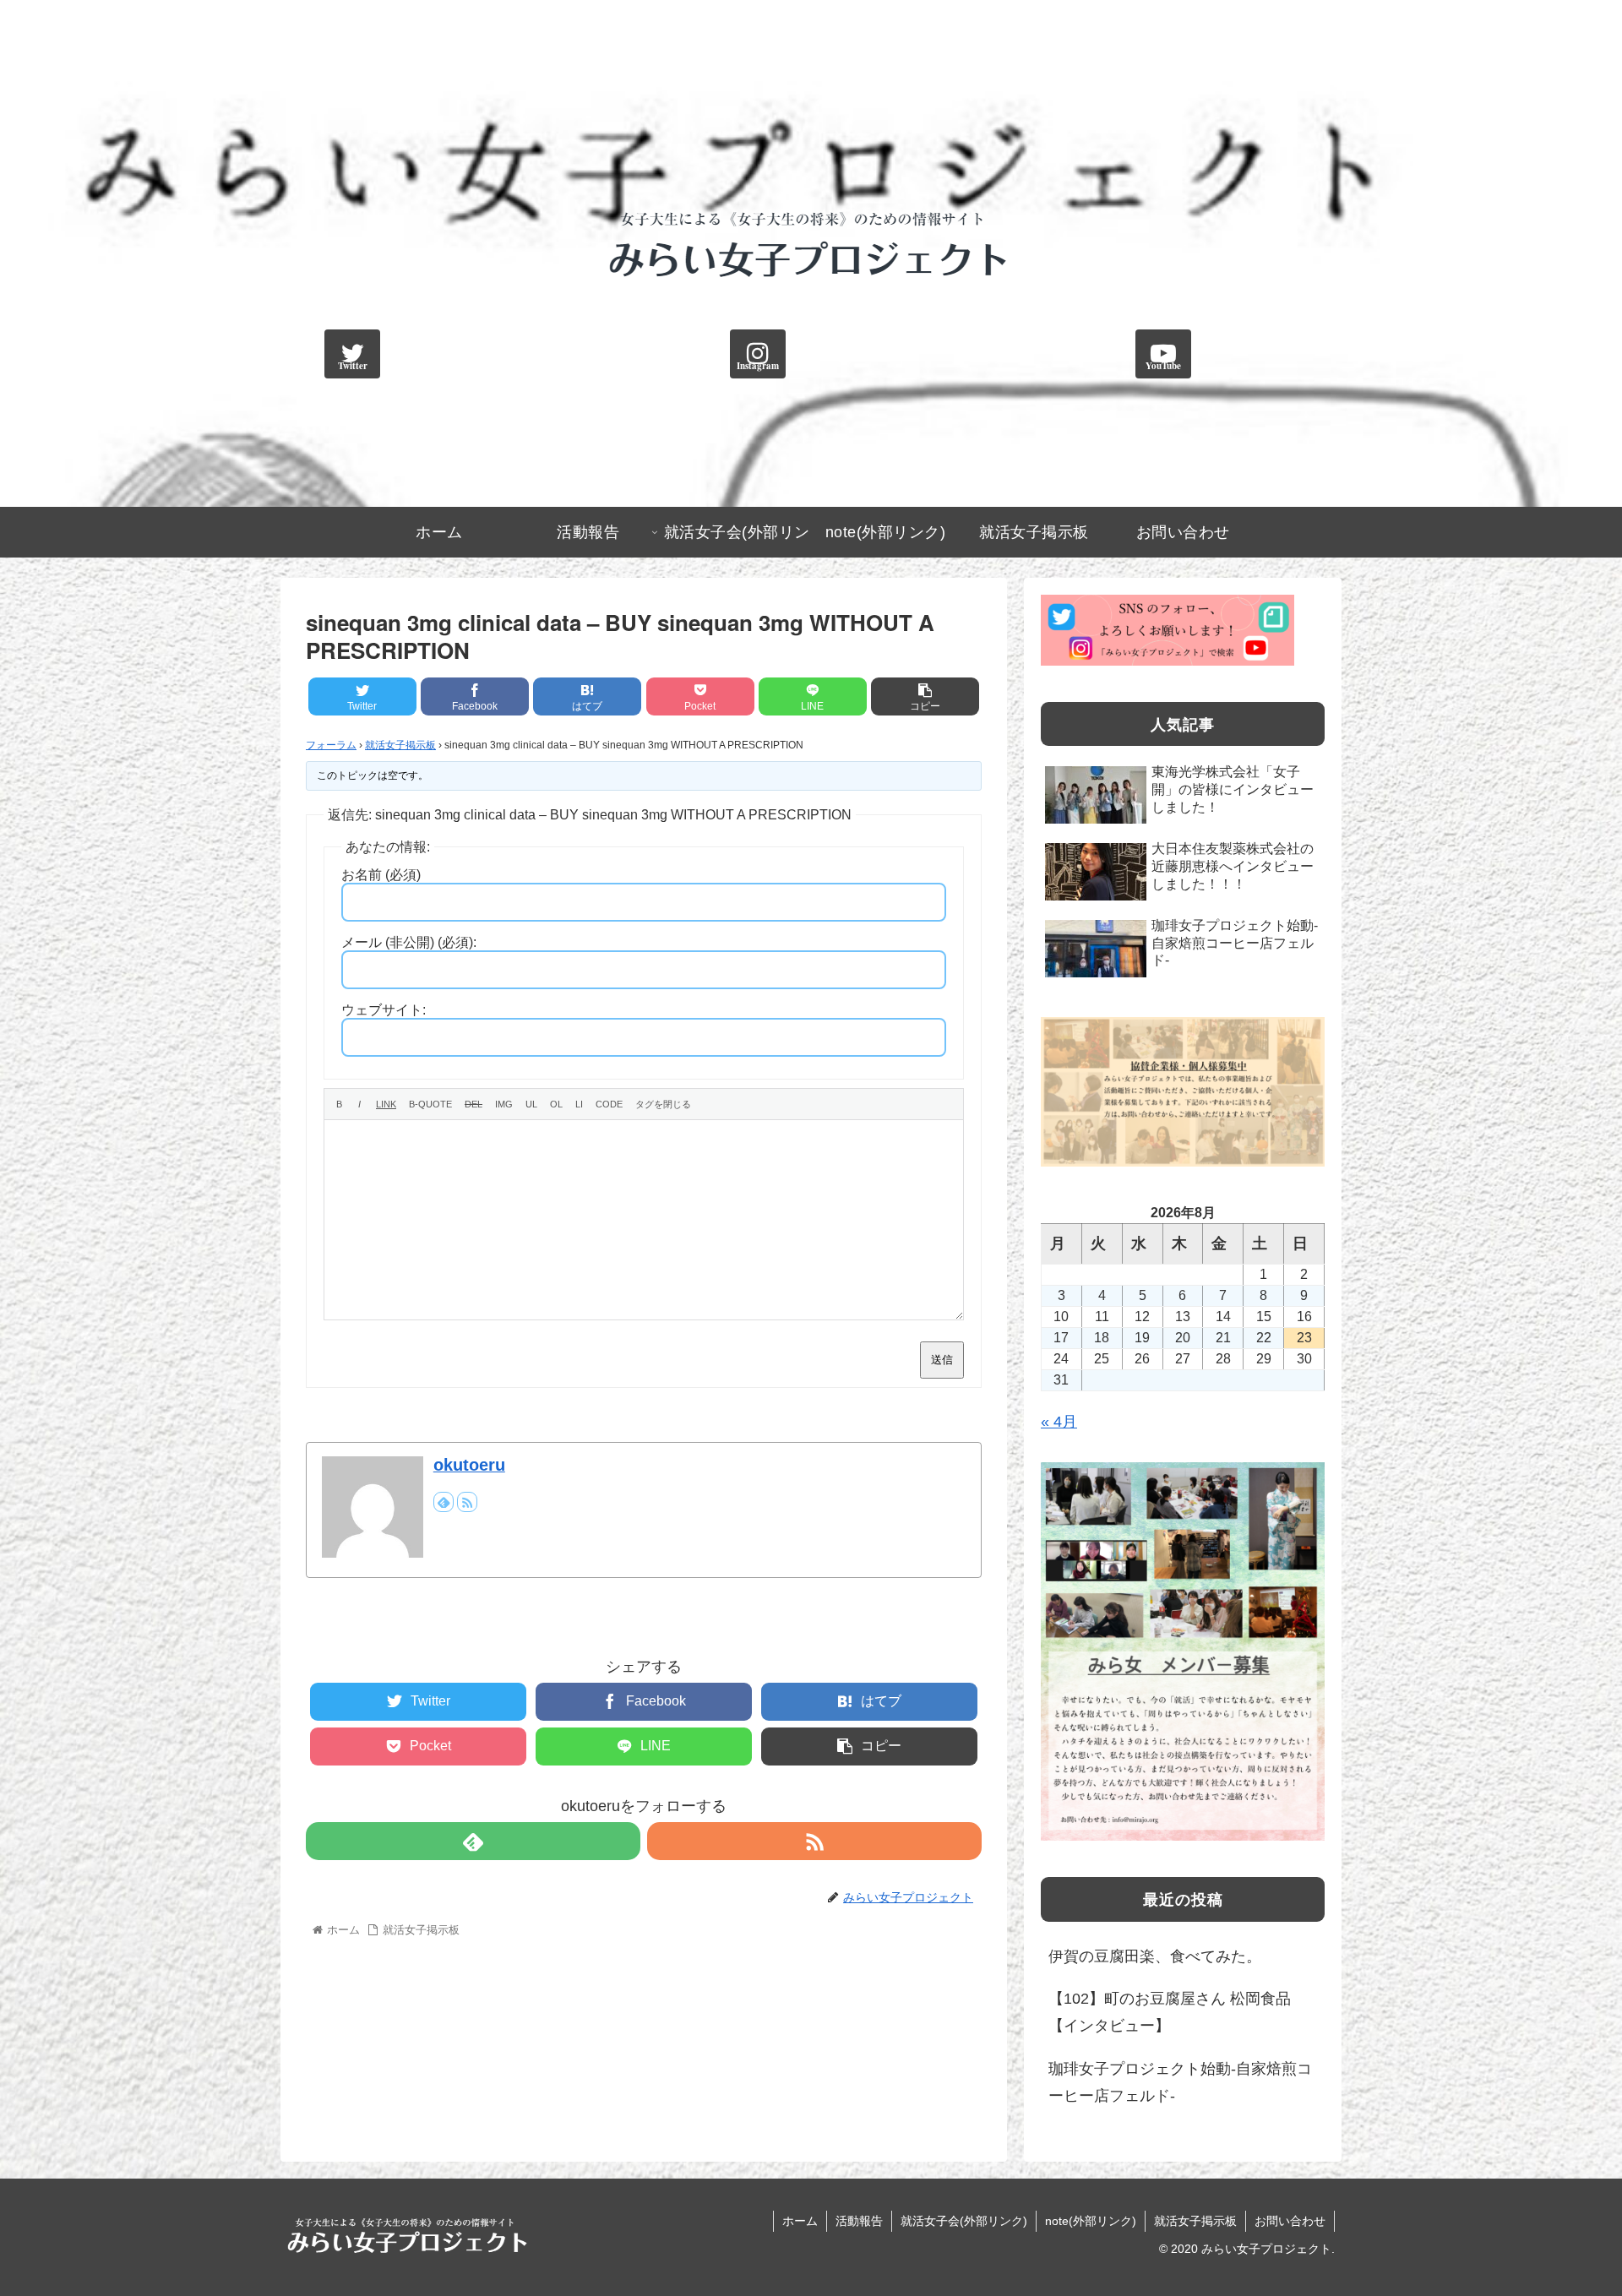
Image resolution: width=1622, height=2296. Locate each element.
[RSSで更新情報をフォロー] (467, 1502)
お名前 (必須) (381, 875)
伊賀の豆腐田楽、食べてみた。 (1155, 1956)
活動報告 (859, 2221)
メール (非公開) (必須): (409, 942)
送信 (942, 1360)
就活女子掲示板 (400, 745)
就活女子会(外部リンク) (964, 2221)
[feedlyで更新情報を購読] (444, 1502)
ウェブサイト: (384, 1010)
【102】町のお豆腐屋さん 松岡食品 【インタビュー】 (1170, 2012)
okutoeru (469, 1465)
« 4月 (1059, 1422)
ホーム (800, 2221)
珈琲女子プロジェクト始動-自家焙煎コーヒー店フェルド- (1180, 2082)
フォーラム (331, 745)
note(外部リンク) (1091, 2221)
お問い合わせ (1290, 2221)
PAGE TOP (1572, 2213)
